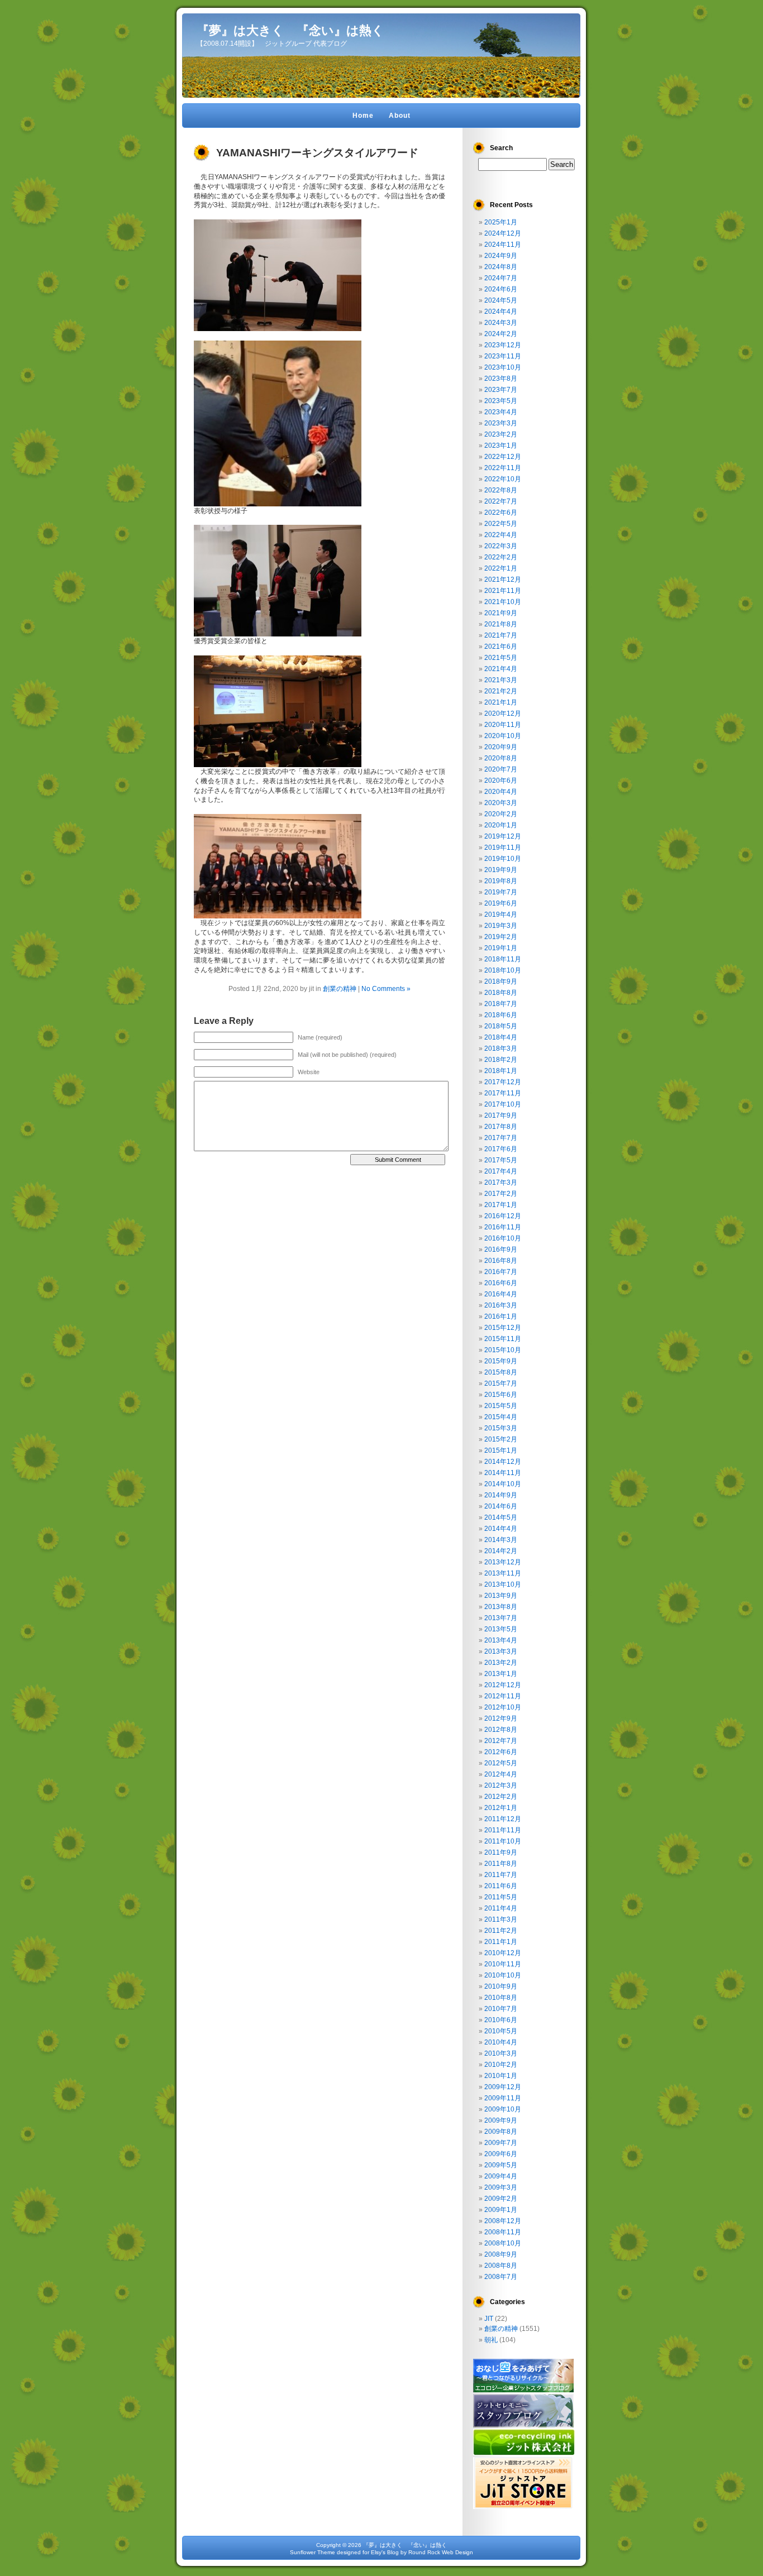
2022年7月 (501, 501)
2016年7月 (501, 1272)
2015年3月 (501, 1428)
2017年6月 (501, 1149)
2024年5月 (501, 300)
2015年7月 (501, 1383)
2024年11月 (503, 245)
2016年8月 (501, 1261)
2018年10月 (503, 970)
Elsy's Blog (385, 2552)
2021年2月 (501, 691)
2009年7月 (501, 2143)
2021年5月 (501, 658)
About (400, 116)
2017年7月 (501, 1138)
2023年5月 (501, 401)
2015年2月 (501, 1439)
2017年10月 (503, 1104)
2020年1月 (501, 825)
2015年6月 (501, 1395)
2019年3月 (501, 926)
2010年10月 (503, 1975)
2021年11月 (503, 591)
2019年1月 (501, 948)
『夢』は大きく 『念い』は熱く (290, 30)
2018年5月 (501, 1026)
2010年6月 (501, 2020)
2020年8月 (501, 758)
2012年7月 (501, 1741)
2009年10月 (503, 2109)
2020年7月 (501, 769)
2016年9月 (501, 1249)
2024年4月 (501, 312)
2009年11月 (503, 2098)
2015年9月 (501, 1361)
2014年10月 (503, 1484)
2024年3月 (501, 323)
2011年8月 (501, 1864)
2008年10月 (503, 2243)
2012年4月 (501, 1774)
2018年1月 (501, 1071)
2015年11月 (503, 1339)
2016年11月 (503, 1227)
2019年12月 (503, 836)
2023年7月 (501, 390)
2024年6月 (501, 289)
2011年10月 (503, 1841)
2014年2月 (501, 1551)
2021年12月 (503, 580)
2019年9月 (501, 870)
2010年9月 (501, 1986)
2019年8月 (501, 881)
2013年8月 (501, 1607)
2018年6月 (501, 1015)
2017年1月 (501, 1205)
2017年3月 (501, 1182)
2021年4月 (501, 669)
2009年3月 (501, 2187)
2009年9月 (501, 2120)
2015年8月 (501, 1372)
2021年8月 (501, 624)
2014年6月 (501, 1506)
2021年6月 (501, 647)
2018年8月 (501, 993)
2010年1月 (501, 2076)
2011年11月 (503, 1830)
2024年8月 (501, 267)
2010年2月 (501, 2065)
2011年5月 (501, 1897)
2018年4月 (501, 1037)
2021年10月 (503, 602)
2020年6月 (501, 781)
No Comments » (386, 989)
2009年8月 (501, 2132)
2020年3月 (501, 803)
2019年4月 (501, 914)
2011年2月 (501, 1931)
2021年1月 (501, 702)
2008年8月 (501, 2266)
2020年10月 (503, 736)
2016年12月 (503, 1216)
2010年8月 (501, 1998)
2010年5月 (501, 2031)
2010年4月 (501, 2042)
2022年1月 (501, 568)
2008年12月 (503, 2221)
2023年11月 (503, 356)
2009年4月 (501, 2176)
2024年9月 (501, 256)
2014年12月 (503, 1462)
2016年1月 (501, 1316)
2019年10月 (503, 859)
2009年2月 (501, 2199)
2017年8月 (501, 1127)
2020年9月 (501, 747)
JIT (489, 2319)
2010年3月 (501, 2053)
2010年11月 (503, 1964)
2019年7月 (501, 892)
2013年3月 (501, 1651)
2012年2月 (501, 1797)
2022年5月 (501, 524)
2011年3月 (501, 1919)
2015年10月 (503, 1350)
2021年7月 (501, 635)
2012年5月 (501, 1763)
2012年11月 (503, 1696)
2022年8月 (501, 490)
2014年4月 (501, 1529)
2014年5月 (501, 1517)
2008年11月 (503, 2232)
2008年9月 (501, 2254)
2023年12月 (503, 345)
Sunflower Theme (313, 2552)
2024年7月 (501, 278)
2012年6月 (501, 1752)
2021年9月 (501, 613)
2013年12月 (503, 1562)
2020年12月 (503, 714)
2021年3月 (501, 680)
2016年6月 (501, 1283)
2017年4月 (501, 1171)
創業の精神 (340, 989)
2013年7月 (501, 1618)
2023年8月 (501, 379)
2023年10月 (503, 367)
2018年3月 (501, 1048)
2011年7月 (501, 1875)
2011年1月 (501, 1942)
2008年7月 (501, 2277)
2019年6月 (501, 903)
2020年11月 (503, 725)
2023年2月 (501, 434)
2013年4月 (501, 1640)
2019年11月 (503, 848)
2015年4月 (501, 1417)
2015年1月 (501, 1450)
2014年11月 (503, 1473)
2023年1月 (501, 446)
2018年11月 (503, 959)
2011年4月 (501, 1908)
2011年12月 (503, 1819)
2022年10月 (503, 479)
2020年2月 (501, 814)
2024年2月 (501, 334)
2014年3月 (501, 1540)
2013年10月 (503, 1584)
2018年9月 (501, 981)
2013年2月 (501, 1663)
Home (363, 116)
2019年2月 (501, 937)
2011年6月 (501, 1886)
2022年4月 (501, 535)
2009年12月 (503, 2087)
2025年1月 (501, 222)
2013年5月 (501, 1629)
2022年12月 (503, 457)
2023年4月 (501, 412)
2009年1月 (501, 2210)
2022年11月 (503, 468)
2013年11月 (503, 1573)
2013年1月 (501, 1674)
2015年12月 (503, 1328)
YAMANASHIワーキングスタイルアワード (317, 153)
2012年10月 (503, 1707)
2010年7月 (501, 2009)
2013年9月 (501, 1596)
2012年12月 (503, 1685)
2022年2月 (501, 557)
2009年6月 (501, 2154)
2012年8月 (501, 1730)
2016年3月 (501, 1305)
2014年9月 (501, 1495)
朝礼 (491, 2340)
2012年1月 (501, 1808)
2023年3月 (501, 423)
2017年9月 (501, 1115)
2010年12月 (503, 1953)
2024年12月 (503, 233)
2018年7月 (501, 1004)
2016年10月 (503, 1238)
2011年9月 (501, 1852)
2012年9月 (501, 1718)
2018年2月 (501, 1060)
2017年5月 (501, 1160)
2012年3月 (501, 1785)
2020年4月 (501, 792)
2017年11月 (503, 1093)
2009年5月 (501, 2165)
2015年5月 (501, 1406)
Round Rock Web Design (441, 2552)
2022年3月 (501, 546)
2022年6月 (501, 513)
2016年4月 (501, 1294)
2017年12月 (503, 1082)
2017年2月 (501, 1194)
